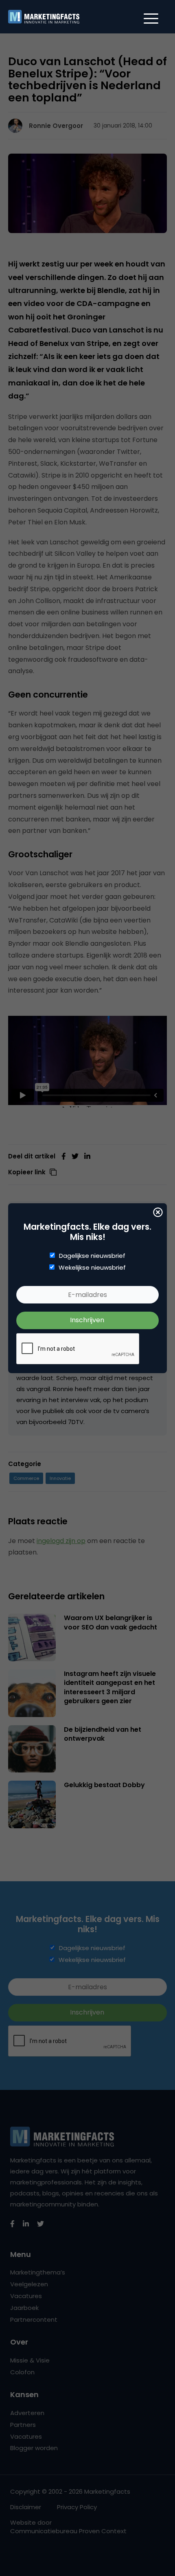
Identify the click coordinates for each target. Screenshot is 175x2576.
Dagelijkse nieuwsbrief (92, 1256)
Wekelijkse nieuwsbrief (92, 1268)
